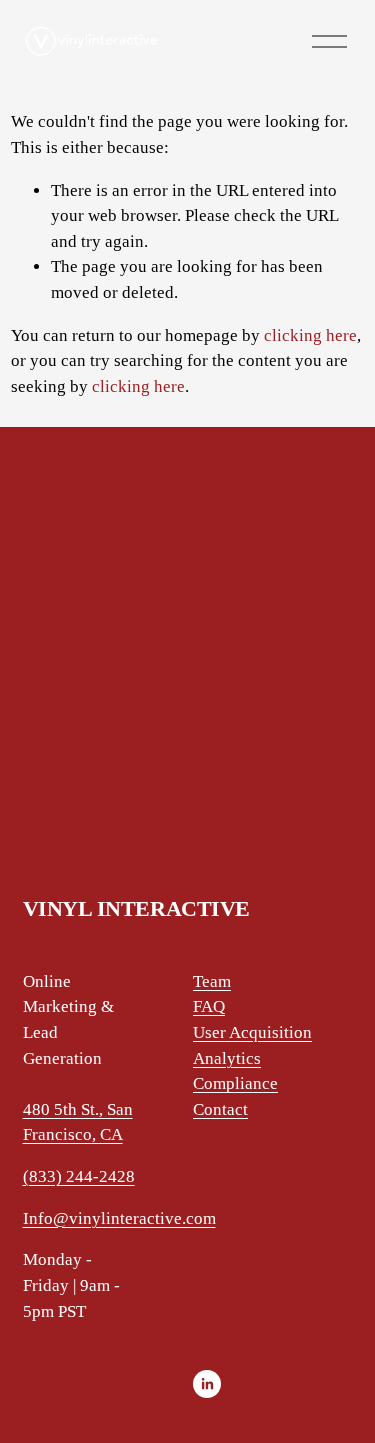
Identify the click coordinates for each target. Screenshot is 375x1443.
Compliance (235, 1083)
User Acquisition (252, 1032)
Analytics (227, 1058)
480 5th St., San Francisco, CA (78, 1122)
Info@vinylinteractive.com (119, 1218)
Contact (220, 1109)
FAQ (209, 1006)
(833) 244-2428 (79, 1176)
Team (212, 981)
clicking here (310, 335)
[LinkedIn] (207, 1384)
